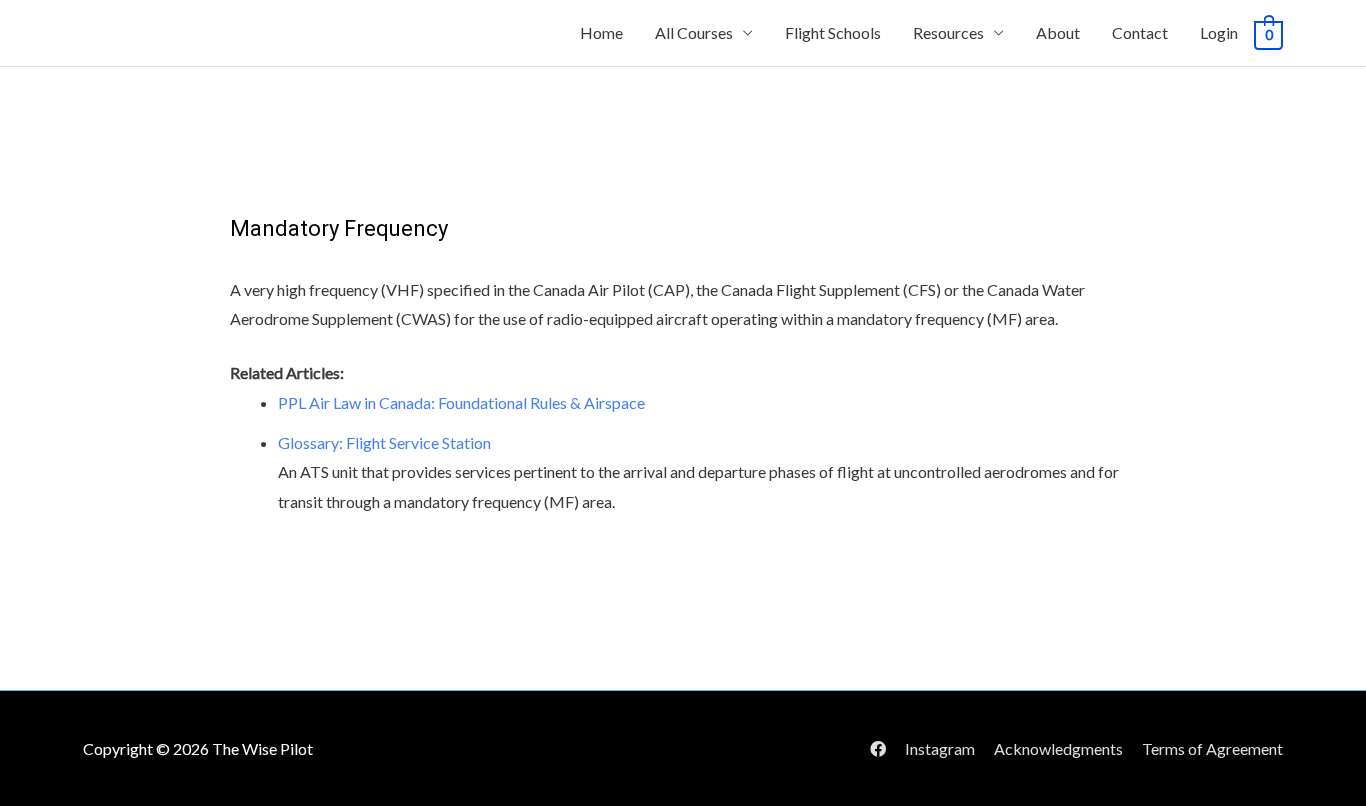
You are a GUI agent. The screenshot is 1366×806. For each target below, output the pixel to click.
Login (1219, 32)
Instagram (940, 748)
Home (601, 32)
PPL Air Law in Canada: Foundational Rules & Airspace (461, 402)
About (1058, 32)
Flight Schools (833, 32)
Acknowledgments (1058, 748)
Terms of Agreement (1212, 748)
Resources (948, 32)
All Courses (694, 32)
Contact (1140, 32)
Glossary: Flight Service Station (384, 442)
